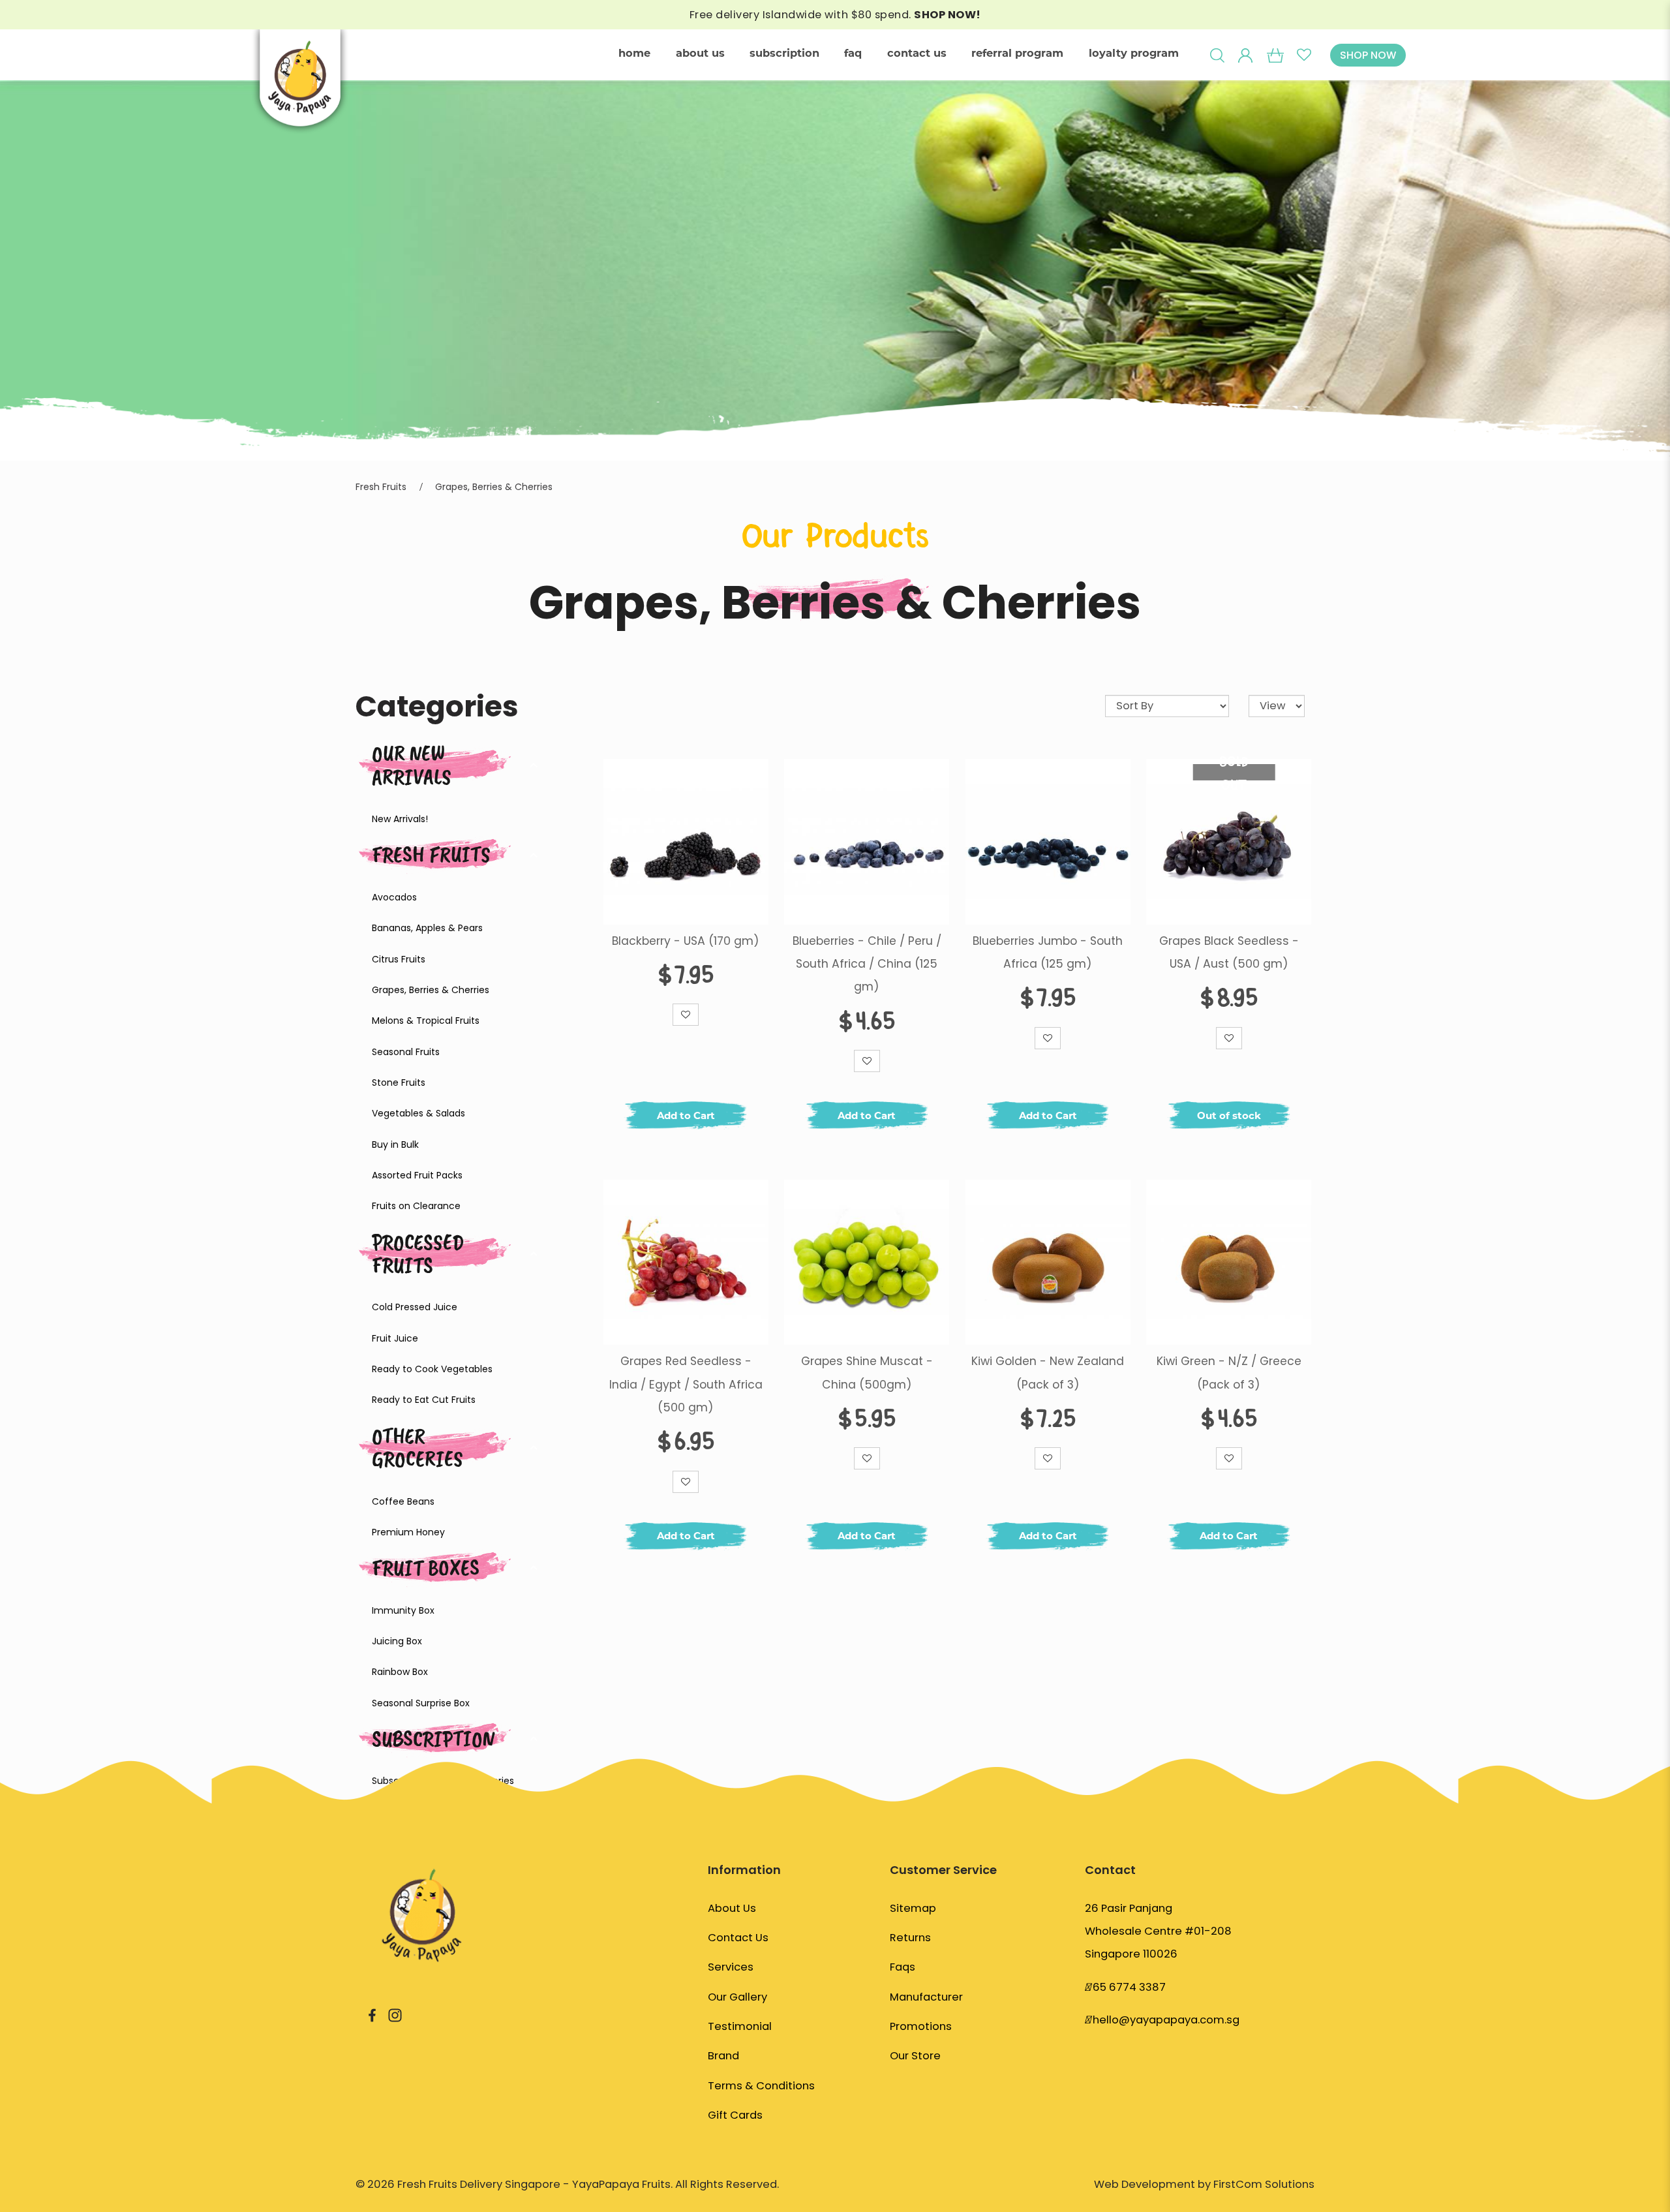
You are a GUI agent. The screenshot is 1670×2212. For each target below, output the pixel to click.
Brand (723, 2056)
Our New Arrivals (412, 765)
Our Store (915, 2056)
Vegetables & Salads (418, 1113)
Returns (910, 1938)
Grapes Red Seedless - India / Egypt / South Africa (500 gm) (686, 1384)
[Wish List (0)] (1304, 55)
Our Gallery (737, 1997)
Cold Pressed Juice (415, 1307)
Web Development (1145, 2184)
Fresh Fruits (381, 487)
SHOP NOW (1368, 55)
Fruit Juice (395, 1338)
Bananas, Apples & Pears (427, 928)
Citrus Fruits (399, 959)
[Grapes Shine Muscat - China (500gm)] (867, 1262)
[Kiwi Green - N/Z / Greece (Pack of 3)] (1229, 1262)
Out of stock (1229, 1115)
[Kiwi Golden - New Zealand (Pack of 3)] (1048, 1262)
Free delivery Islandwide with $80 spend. (835, 15)
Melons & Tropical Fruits (426, 1021)
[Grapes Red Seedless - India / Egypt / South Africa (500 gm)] (686, 1262)
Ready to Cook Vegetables (432, 1369)
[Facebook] (372, 2015)
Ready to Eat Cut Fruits (424, 1400)
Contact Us (738, 1938)
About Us (732, 1908)
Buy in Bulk (395, 1144)
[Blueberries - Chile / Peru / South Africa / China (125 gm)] (867, 841)
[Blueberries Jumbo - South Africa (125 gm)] (1048, 841)
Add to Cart (686, 1115)
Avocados (394, 897)
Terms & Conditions (761, 2086)
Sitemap (913, 1908)
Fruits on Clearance (416, 1206)
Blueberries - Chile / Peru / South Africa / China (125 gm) (867, 964)
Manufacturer (926, 1997)
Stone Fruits (399, 1083)
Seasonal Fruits (406, 1052)
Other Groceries (417, 1447)
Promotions (921, 2026)
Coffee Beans (403, 1501)
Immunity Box (403, 1610)
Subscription (433, 1739)
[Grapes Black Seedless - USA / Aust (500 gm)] (1229, 841)
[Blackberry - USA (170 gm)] (686, 841)
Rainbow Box (400, 1672)
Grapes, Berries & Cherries (494, 487)
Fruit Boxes (426, 1568)
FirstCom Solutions (1264, 2184)
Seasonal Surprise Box (421, 1703)
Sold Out (1234, 772)
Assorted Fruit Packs (417, 1175)
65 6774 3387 (1129, 1987)
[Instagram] (395, 2015)
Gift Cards (735, 2115)
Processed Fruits (418, 1253)
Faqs (903, 1967)
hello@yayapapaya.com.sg (1166, 2020)
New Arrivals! (400, 819)
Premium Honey (408, 1532)
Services (731, 1967)
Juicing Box (397, 1641)
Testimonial (740, 2026)
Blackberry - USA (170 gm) (686, 941)
